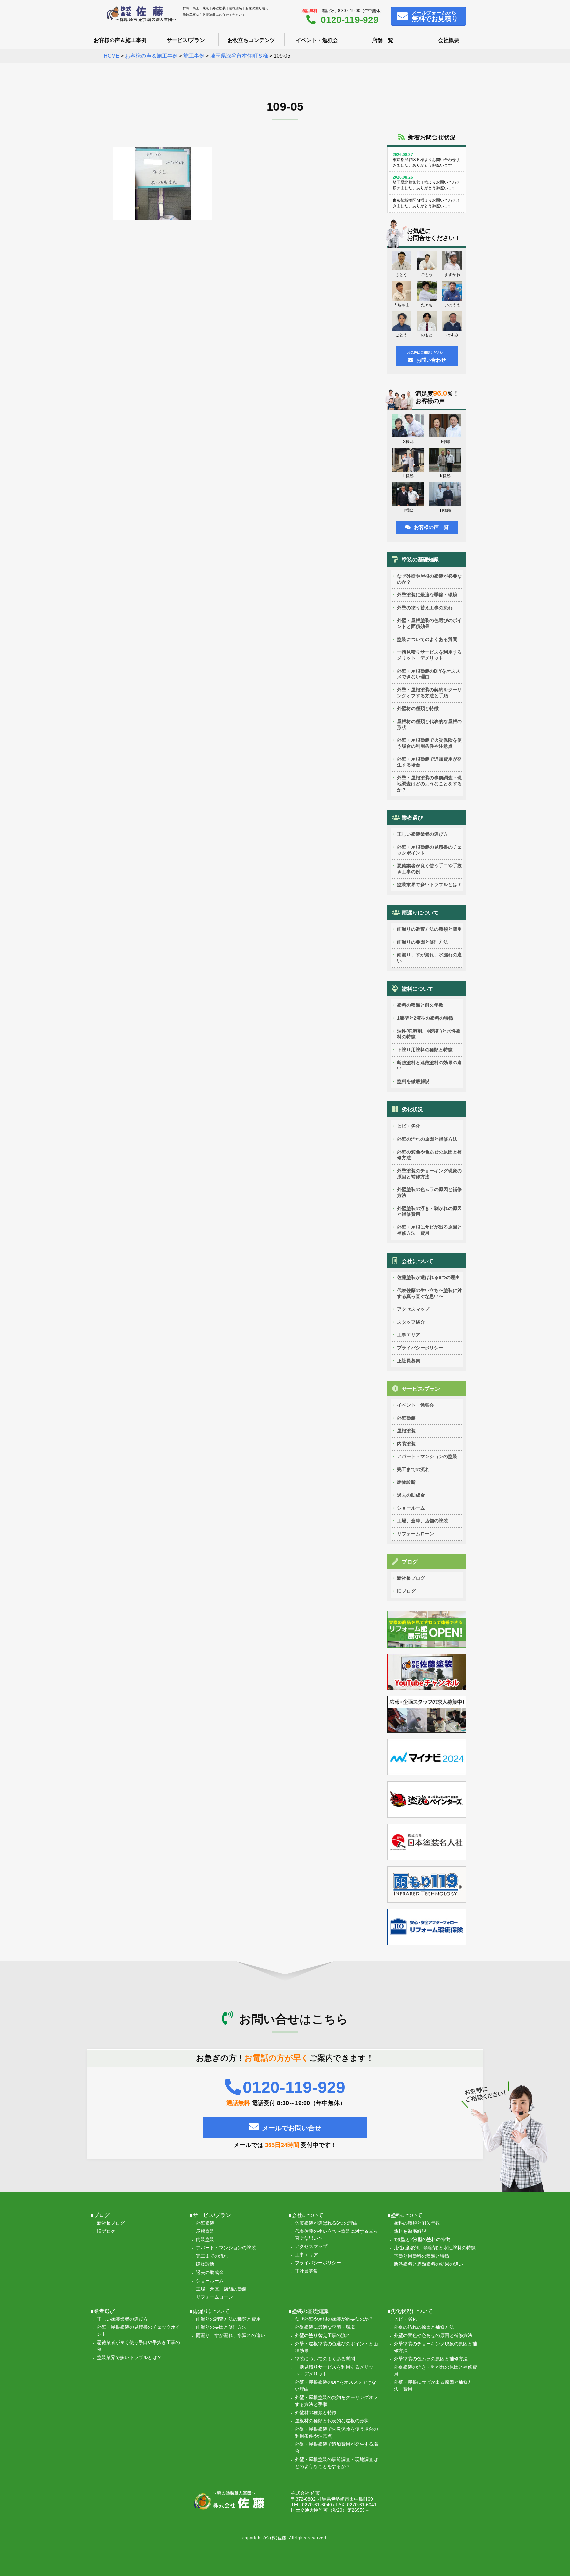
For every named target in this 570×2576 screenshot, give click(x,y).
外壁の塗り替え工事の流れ (425, 608)
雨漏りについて (420, 913)
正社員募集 (409, 1361)
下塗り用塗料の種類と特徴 (425, 1050)
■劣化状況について (410, 2311)
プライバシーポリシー (420, 1348)
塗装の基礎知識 (420, 560)
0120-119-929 (350, 20)
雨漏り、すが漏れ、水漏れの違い (429, 958)
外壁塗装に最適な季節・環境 (427, 595)
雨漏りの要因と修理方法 (423, 942)
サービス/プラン (186, 40)
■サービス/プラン (210, 2215)
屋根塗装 (406, 1431)
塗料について (418, 989)
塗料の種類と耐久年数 (420, 1005)
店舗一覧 (383, 40)
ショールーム (411, 1508)
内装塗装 (406, 1444)
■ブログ (100, 2215)
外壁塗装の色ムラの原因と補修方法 (429, 1192)
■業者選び (103, 2311)
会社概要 (449, 40)
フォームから (435, 16)
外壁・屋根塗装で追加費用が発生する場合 (429, 762)
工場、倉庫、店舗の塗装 (423, 1521)
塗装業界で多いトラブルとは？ (429, 884)
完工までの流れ (413, 1469)
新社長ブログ (411, 1578)
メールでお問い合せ (292, 2128)
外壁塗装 (406, 1418)
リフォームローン (416, 1534)
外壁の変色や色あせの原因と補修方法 (429, 1155)
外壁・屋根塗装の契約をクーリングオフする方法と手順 (429, 693)
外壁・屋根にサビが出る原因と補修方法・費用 (429, 1230)
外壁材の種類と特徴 (418, 708)
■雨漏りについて (209, 2311)
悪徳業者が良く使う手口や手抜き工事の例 (429, 869)
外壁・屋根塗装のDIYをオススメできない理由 (429, 674)
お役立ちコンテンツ (251, 40)
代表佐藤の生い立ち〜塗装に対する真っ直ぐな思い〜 (429, 1293)
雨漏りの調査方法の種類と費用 (429, 929)
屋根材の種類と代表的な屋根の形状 (429, 724)
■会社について (306, 2215)
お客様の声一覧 (431, 527)
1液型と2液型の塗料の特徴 (425, 1018)
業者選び (412, 818)
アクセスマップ (413, 1309)
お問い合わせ (427, 357)
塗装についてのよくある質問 (427, 639)
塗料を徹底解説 (413, 1081)
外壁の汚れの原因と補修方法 (427, 1139)
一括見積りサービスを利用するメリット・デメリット (429, 655)
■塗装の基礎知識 (308, 2311)
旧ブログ (406, 1591)
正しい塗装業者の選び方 (423, 834)
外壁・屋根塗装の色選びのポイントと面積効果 (429, 623)
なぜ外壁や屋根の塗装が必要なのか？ (429, 579)
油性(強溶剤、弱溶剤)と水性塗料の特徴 (429, 1034)
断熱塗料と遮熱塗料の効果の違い (429, 1065)
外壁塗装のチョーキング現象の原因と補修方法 (429, 1174)
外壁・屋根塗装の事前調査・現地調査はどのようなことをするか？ (429, 784)
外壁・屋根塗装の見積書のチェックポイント (429, 850)
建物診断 (406, 1482)
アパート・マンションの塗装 (427, 1456)
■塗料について (405, 2215)
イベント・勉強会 (317, 40)
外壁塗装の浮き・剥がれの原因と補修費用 (429, 1211)
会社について (418, 1261)
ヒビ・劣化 (409, 1126)
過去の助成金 (411, 1495)
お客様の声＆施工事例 (120, 40)
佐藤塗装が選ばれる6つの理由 (428, 1277)
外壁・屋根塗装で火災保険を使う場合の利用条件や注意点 (429, 743)
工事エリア (409, 1335)
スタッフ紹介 (411, 1322)
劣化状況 (412, 1109)
